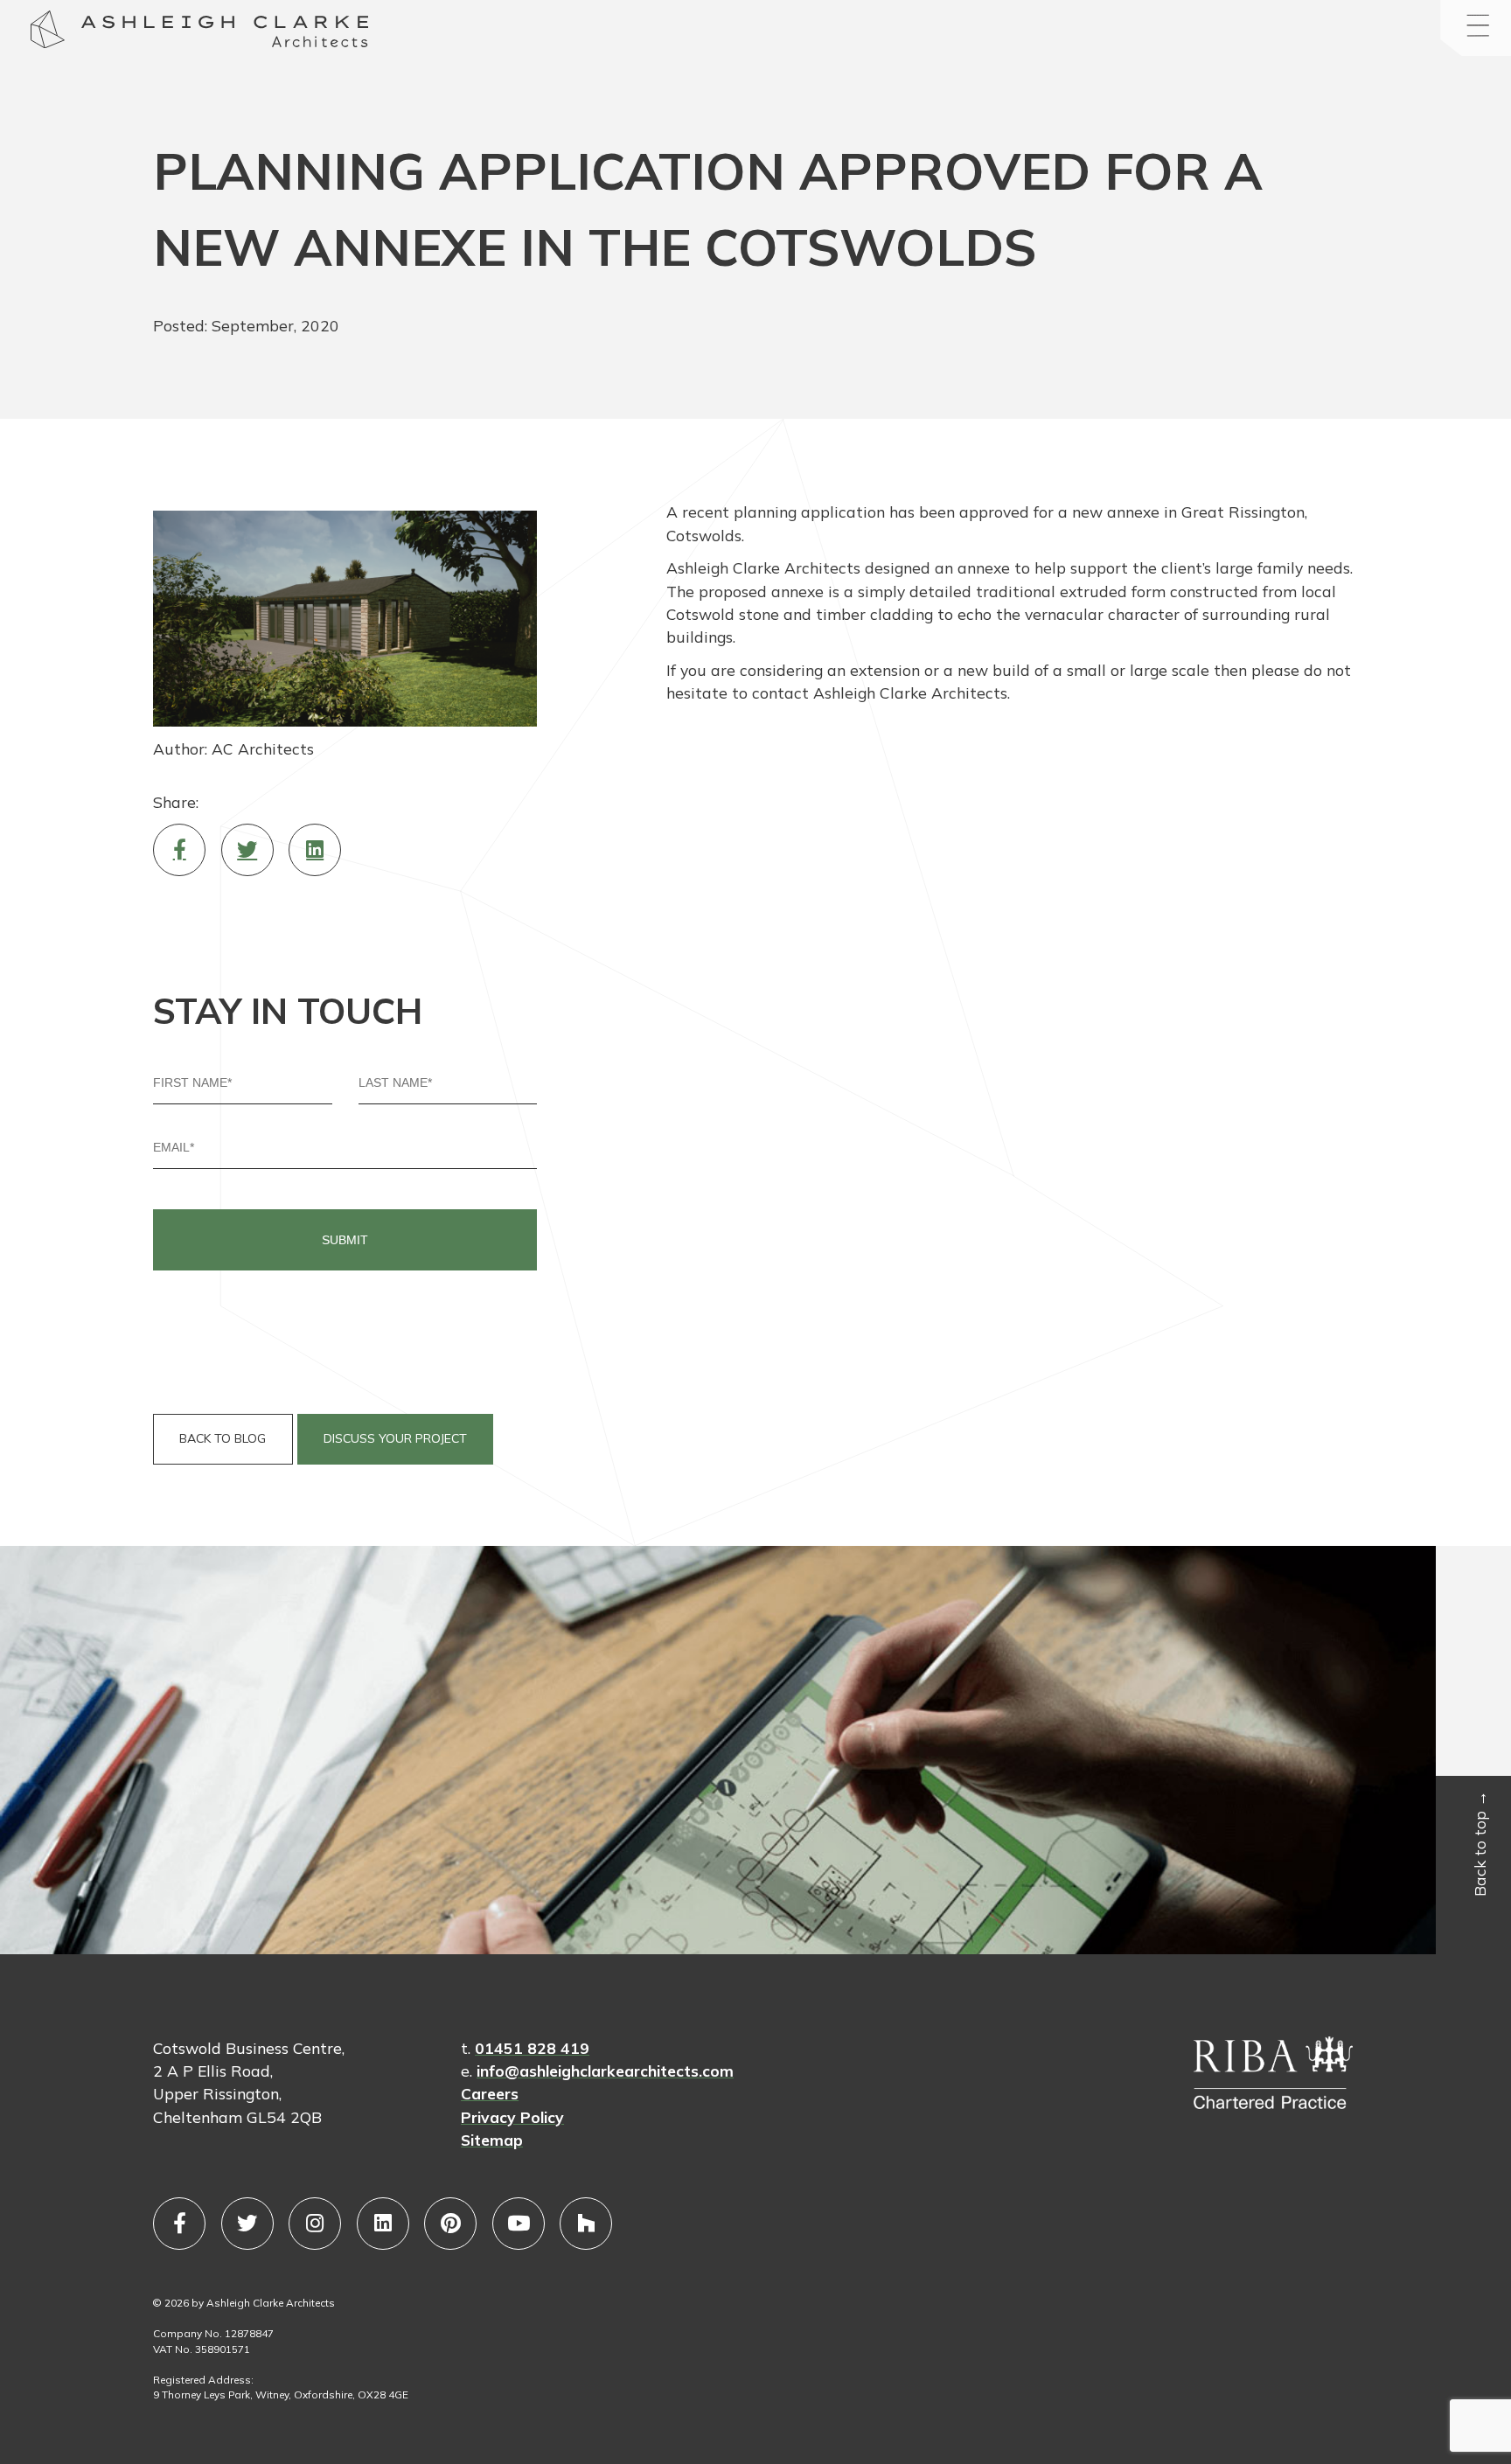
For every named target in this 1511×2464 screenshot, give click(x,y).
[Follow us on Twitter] (247, 2224)
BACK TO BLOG (223, 1438)
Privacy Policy (512, 2117)
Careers (490, 2093)
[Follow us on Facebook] (179, 2224)
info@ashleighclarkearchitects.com (605, 2071)
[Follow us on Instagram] (315, 2224)
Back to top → (1480, 1843)
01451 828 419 (532, 2048)
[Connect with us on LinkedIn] (383, 2224)
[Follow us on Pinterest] (450, 2224)
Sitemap (492, 2140)
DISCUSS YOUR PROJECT (395, 1438)
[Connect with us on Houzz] (586, 2224)
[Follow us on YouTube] (519, 2224)
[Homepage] (48, 32)
